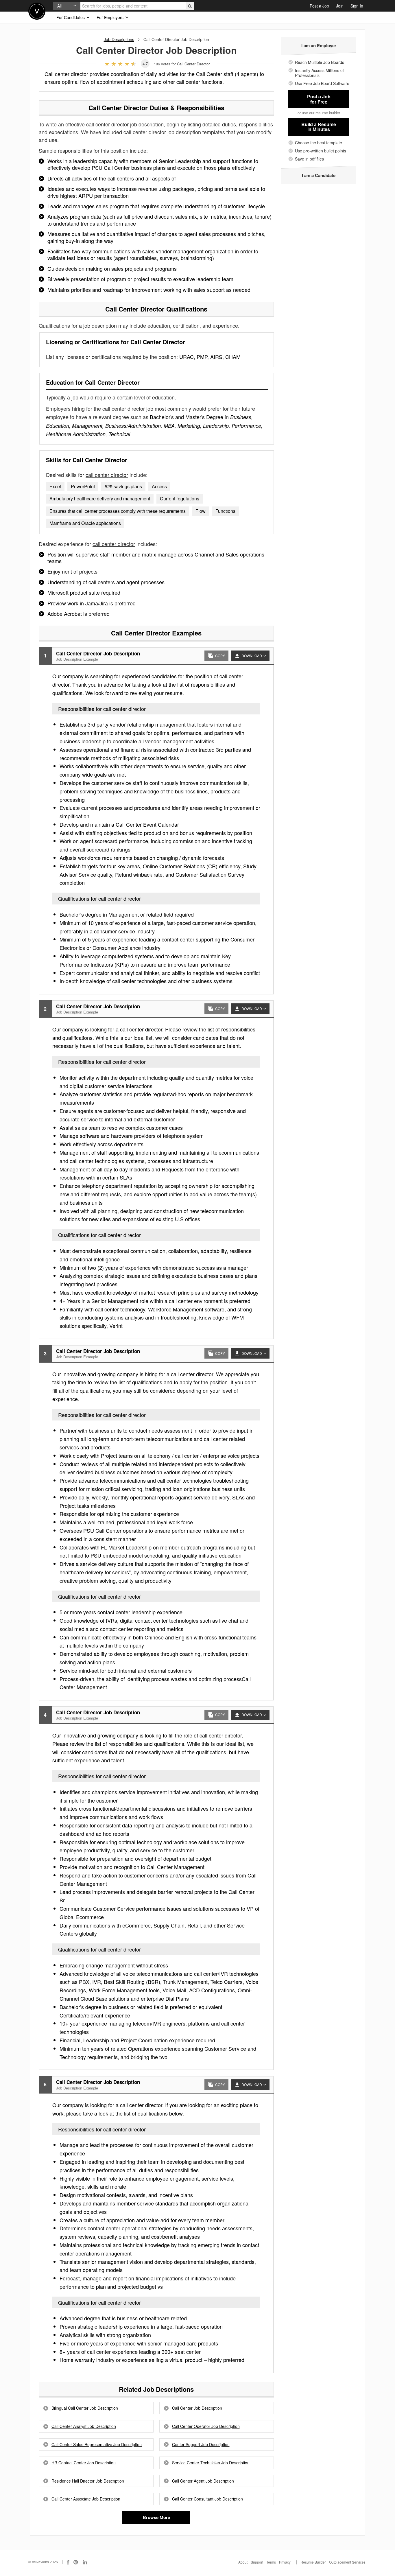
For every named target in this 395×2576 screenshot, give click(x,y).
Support (257, 2562)
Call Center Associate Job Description (86, 2499)
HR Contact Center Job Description (84, 2463)
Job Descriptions (119, 39)
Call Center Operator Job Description (206, 2426)
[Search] (190, 6)
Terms (271, 2562)
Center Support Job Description (201, 2445)
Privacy (285, 2562)
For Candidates (71, 17)
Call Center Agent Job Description (203, 2481)
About (243, 2562)
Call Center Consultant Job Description (207, 2499)
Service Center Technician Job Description (211, 2463)
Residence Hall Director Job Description (88, 2481)
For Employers (111, 17)
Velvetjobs (37, 11)
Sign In (357, 6)
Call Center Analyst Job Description (84, 2426)
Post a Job (319, 6)
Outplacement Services (347, 2562)
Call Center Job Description (197, 2408)
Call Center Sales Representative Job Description (97, 2445)
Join (340, 6)
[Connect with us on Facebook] (68, 2562)
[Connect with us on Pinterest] (76, 2562)
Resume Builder (313, 2562)
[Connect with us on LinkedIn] (85, 2562)
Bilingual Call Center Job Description (85, 2408)
